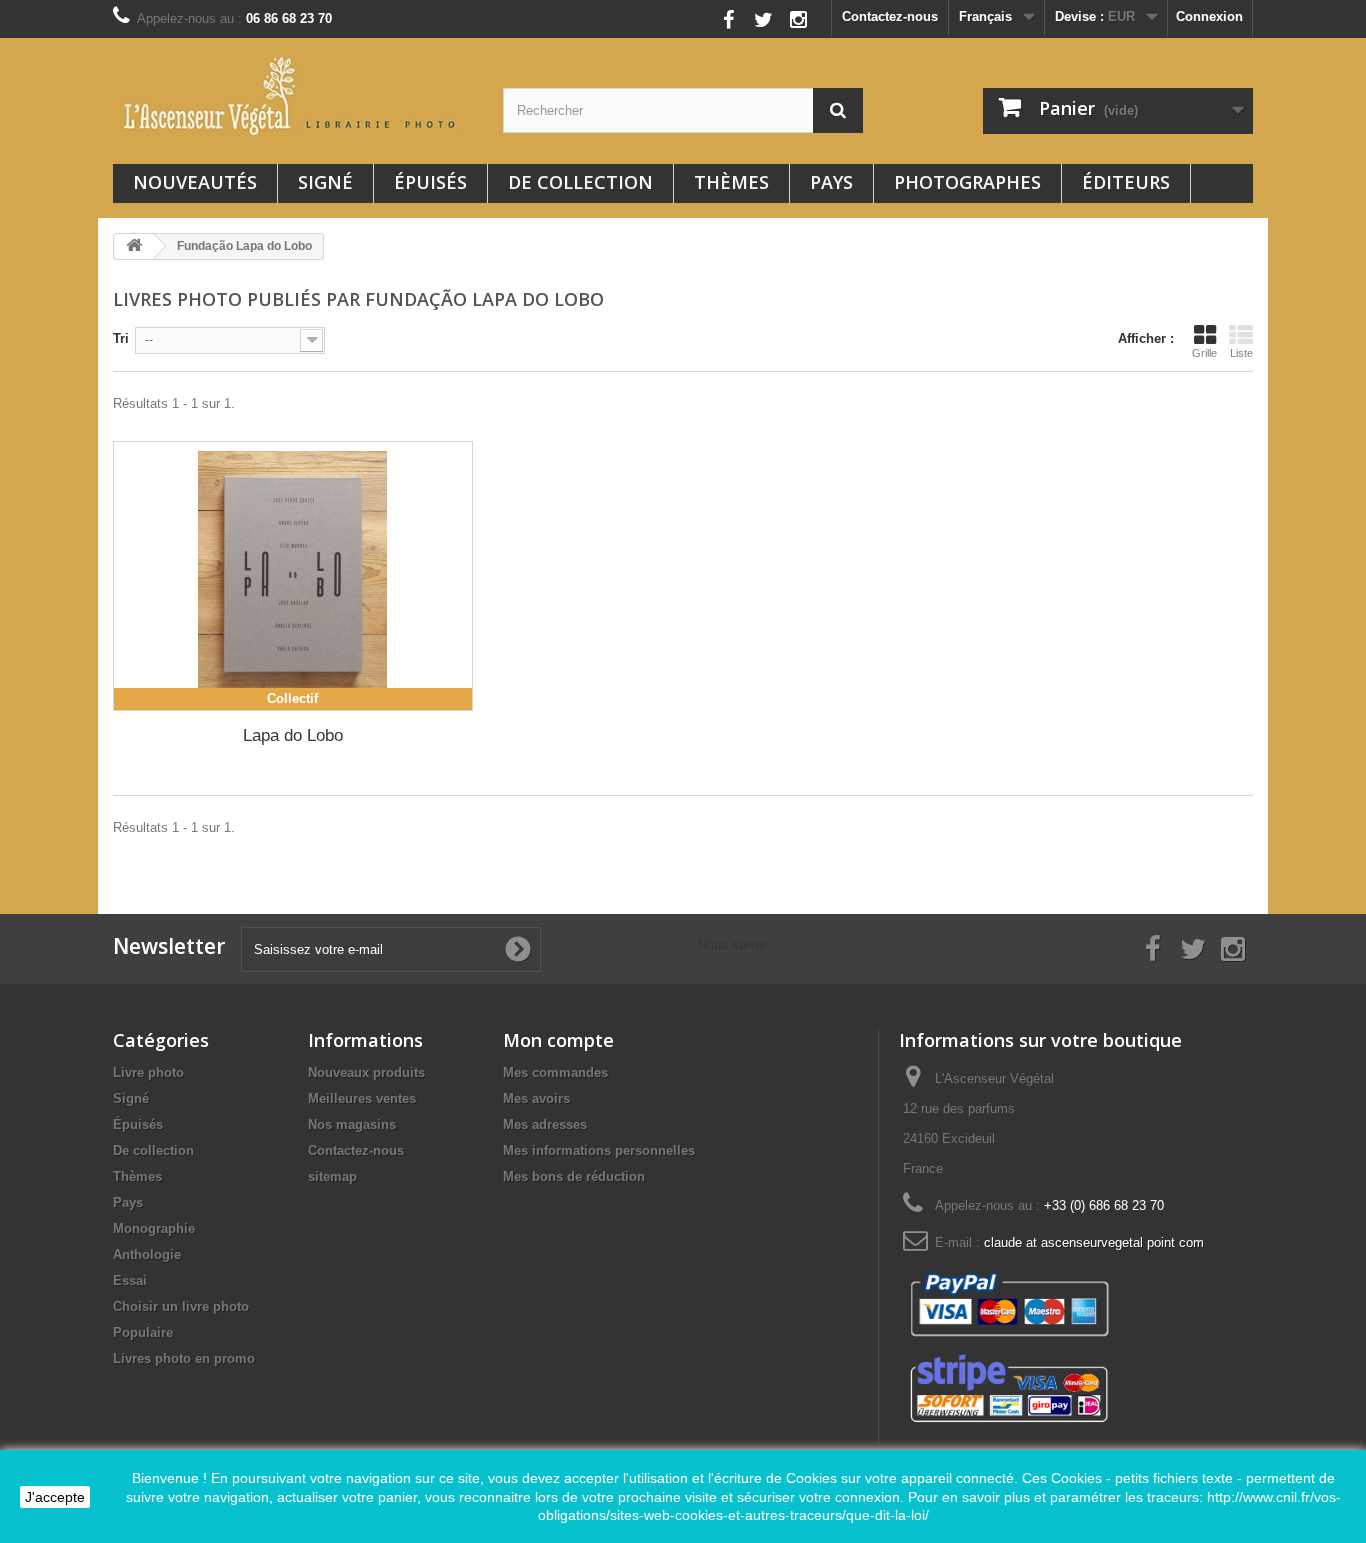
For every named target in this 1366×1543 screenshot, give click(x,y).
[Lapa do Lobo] (293, 576)
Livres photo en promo (184, 1358)
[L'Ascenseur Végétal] (293, 96)
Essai (130, 1280)
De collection (580, 182)
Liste (1241, 353)
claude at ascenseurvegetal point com (1094, 1242)
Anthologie (147, 1254)
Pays (831, 182)
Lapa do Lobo (293, 735)
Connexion (1209, 16)
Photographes (967, 182)
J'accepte (55, 1497)
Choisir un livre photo (181, 1306)
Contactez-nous (890, 16)
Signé (325, 182)
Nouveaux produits (366, 1072)
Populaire (143, 1332)
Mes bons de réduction (574, 1176)
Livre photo (148, 1072)
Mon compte (558, 1040)
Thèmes (731, 182)
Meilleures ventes (362, 1098)
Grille (1204, 353)
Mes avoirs (536, 1098)
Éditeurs (1126, 182)
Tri (121, 338)
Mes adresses (545, 1124)
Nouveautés (195, 182)
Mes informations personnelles (599, 1150)
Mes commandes (555, 1072)
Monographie (154, 1228)
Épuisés (430, 182)
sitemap (332, 1176)
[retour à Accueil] (134, 246)
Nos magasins (352, 1124)
